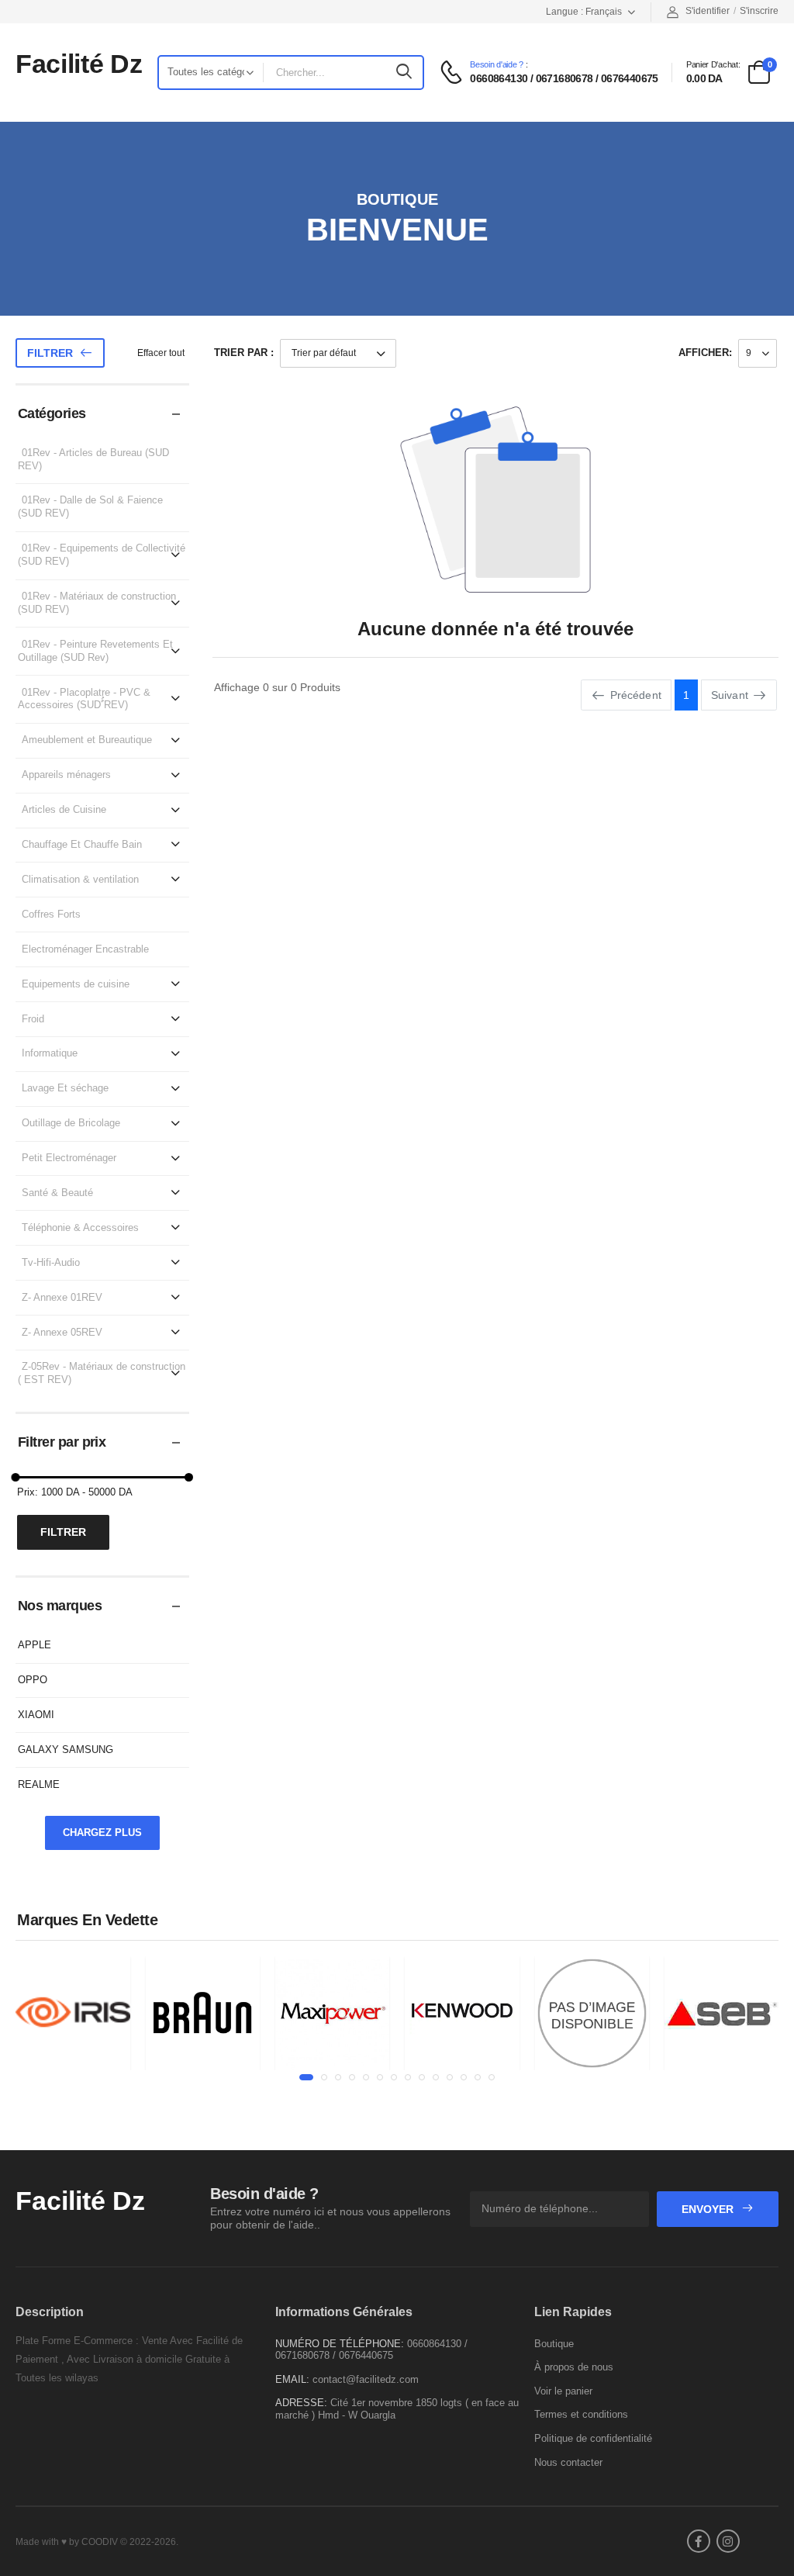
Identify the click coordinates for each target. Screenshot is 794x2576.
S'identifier (708, 11)
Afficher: (705, 353)
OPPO (33, 1680)
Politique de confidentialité (593, 2438)
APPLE (35, 1645)
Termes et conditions (581, 2414)
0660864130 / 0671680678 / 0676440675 (564, 78)
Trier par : (244, 353)
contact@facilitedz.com (366, 2379)
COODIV (100, 2542)
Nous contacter (568, 2462)
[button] (306, 2077)
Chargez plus (102, 1833)
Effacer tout (161, 353)
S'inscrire (759, 11)
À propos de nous (574, 2367)
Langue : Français (584, 12)
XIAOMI (36, 1715)
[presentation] (27, 2020)
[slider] (16, 1477)
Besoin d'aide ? (497, 65)
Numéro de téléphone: (340, 2344)
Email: (292, 2379)
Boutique (554, 2344)
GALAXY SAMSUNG (66, 1750)
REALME (39, 1784)
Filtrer (50, 353)
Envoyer (709, 2209)
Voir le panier (563, 2391)
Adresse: (301, 2403)
